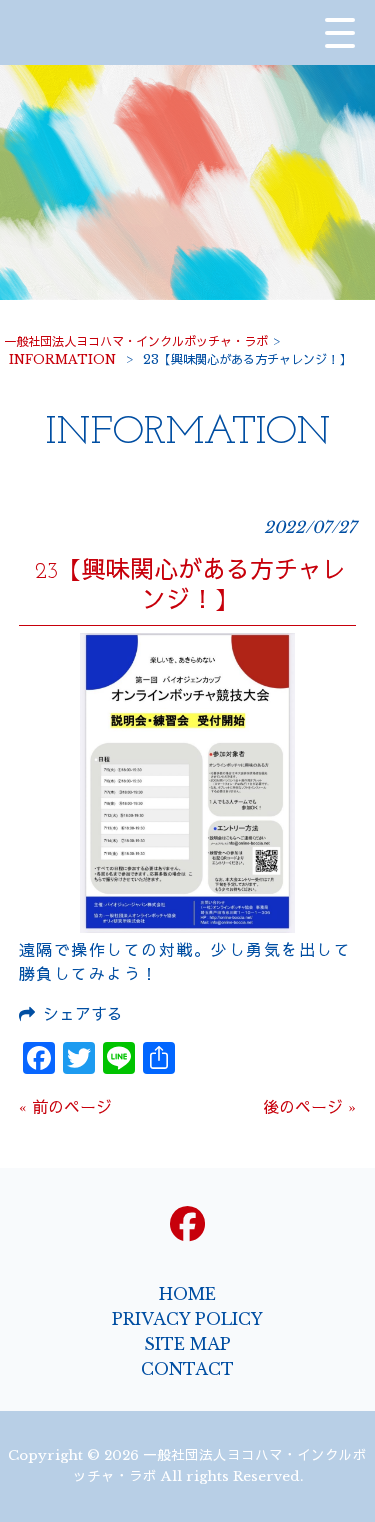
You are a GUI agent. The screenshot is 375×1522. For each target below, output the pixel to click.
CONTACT (187, 1369)
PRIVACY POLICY (187, 1319)
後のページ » (309, 1107)
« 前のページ (65, 1107)
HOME (187, 1294)
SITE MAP (187, 1344)
